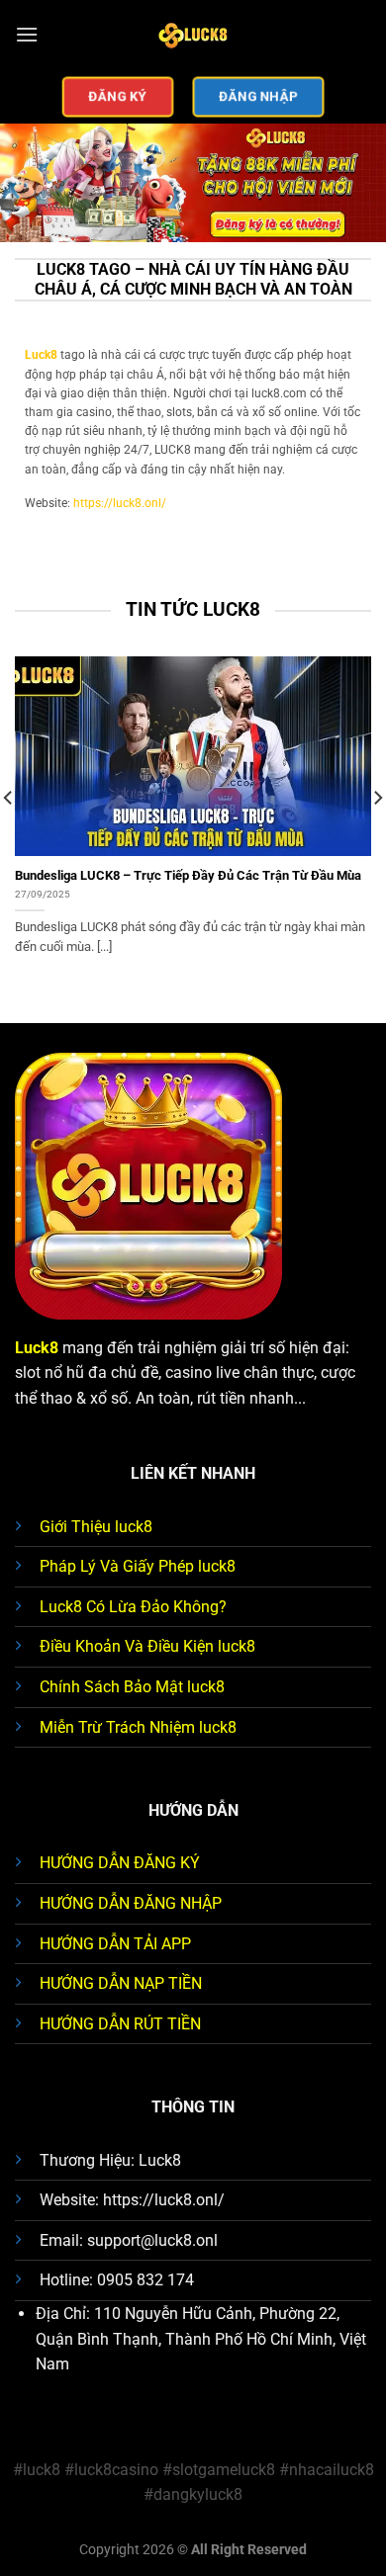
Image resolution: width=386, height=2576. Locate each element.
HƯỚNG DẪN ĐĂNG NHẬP (131, 1903)
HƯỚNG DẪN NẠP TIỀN (121, 1983)
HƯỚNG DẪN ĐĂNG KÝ (120, 1863)
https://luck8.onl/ (120, 503)
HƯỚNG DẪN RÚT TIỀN (120, 2024)
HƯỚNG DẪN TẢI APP (115, 1944)
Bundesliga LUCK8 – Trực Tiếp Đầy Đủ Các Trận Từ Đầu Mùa (188, 875)
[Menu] (27, 34)
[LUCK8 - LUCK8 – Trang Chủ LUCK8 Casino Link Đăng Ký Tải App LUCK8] (193, 35)
